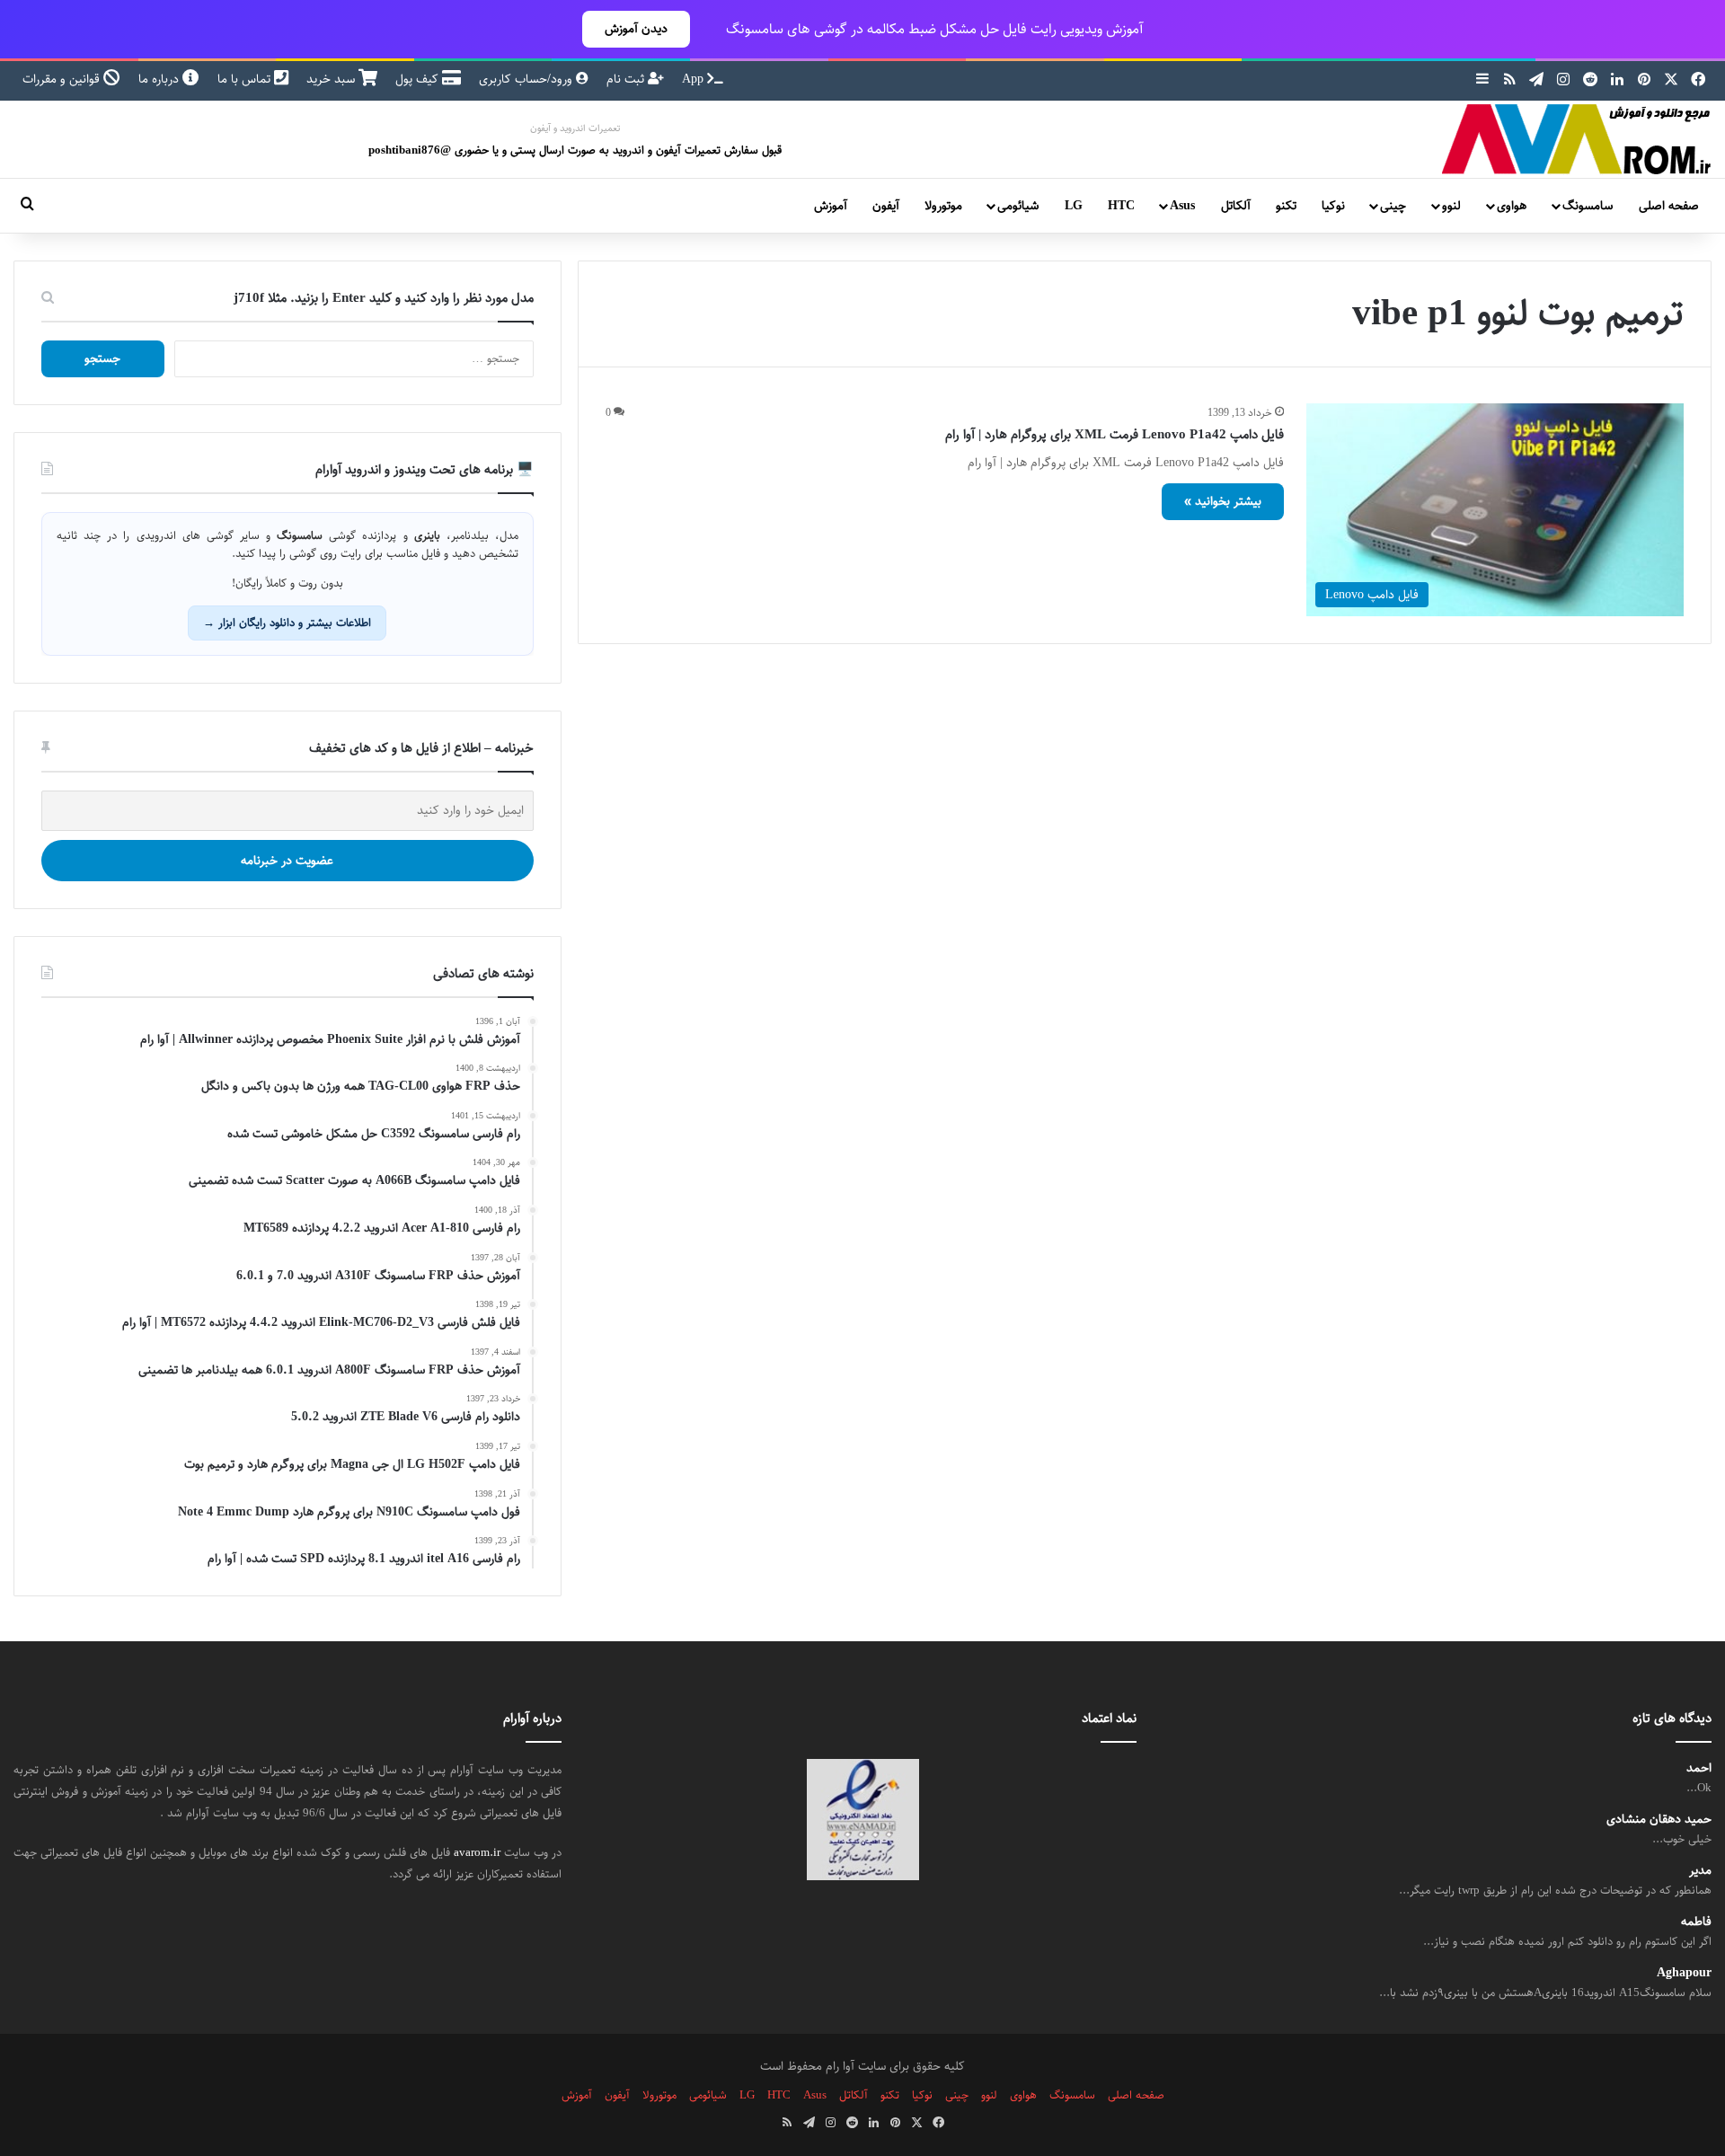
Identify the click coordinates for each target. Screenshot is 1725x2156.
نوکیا (1333, 206)
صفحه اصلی (1669, 206)
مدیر (1700, 1871)
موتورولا (943, 206)
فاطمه (1696, 1922)
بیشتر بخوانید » (1223, 501)
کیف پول (419, 79)
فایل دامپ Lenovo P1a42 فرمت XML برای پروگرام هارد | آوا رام (1115, 434)
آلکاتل (1236, 206)
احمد (1699, 1768)
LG (1074, 206)
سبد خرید (332, 79)
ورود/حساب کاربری (527, 79)
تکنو (1286, 206)
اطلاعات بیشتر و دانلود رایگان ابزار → (287, 623)
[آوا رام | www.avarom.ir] (1577, 139)
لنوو (1451, 206)
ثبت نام (627, 79)
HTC (1121, 206)
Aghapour (1684, 1973)
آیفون (886, 206)
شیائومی (1018, 206)
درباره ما (160, 79)
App (694, 79)
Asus (1182, 206)
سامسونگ (1588, 206)
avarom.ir (477, 1852)
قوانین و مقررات (63, 79)
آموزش (831, 206)
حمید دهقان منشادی (1659, 1820)
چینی (1393, 206)
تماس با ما (246, 79)
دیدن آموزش (636, 29)
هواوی (1512, 206)
